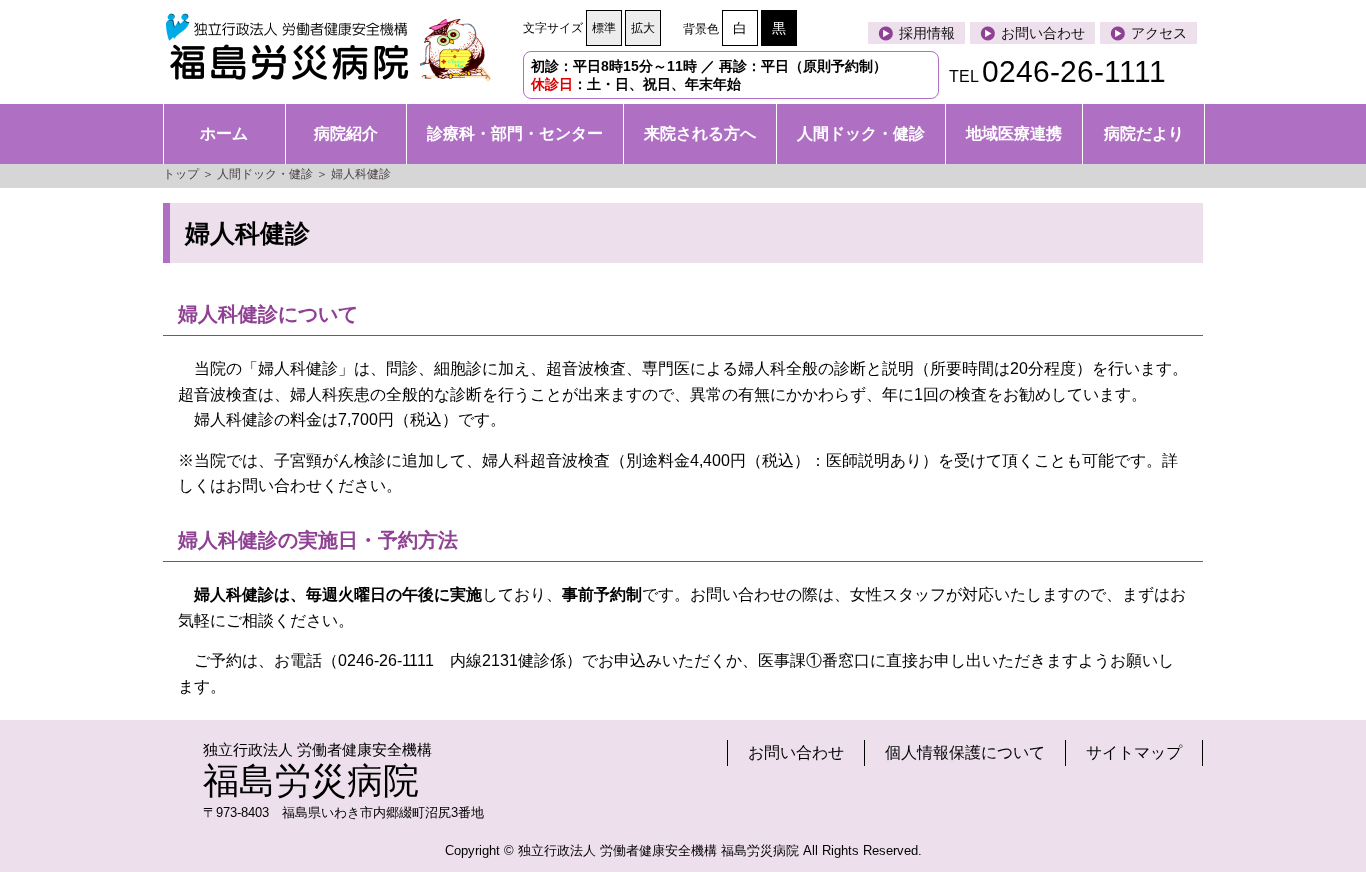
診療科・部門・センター (515, 133)
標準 (604, 28)
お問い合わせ (796, 752)
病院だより (1144, 133)
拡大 (643, 28)
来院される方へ (700, 133)
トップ (181, 174)
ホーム (224, 133)
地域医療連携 (1014, 133)
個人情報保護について (965, 752)
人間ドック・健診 (861, 133)
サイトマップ (1134, 752)
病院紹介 (346, 133)
